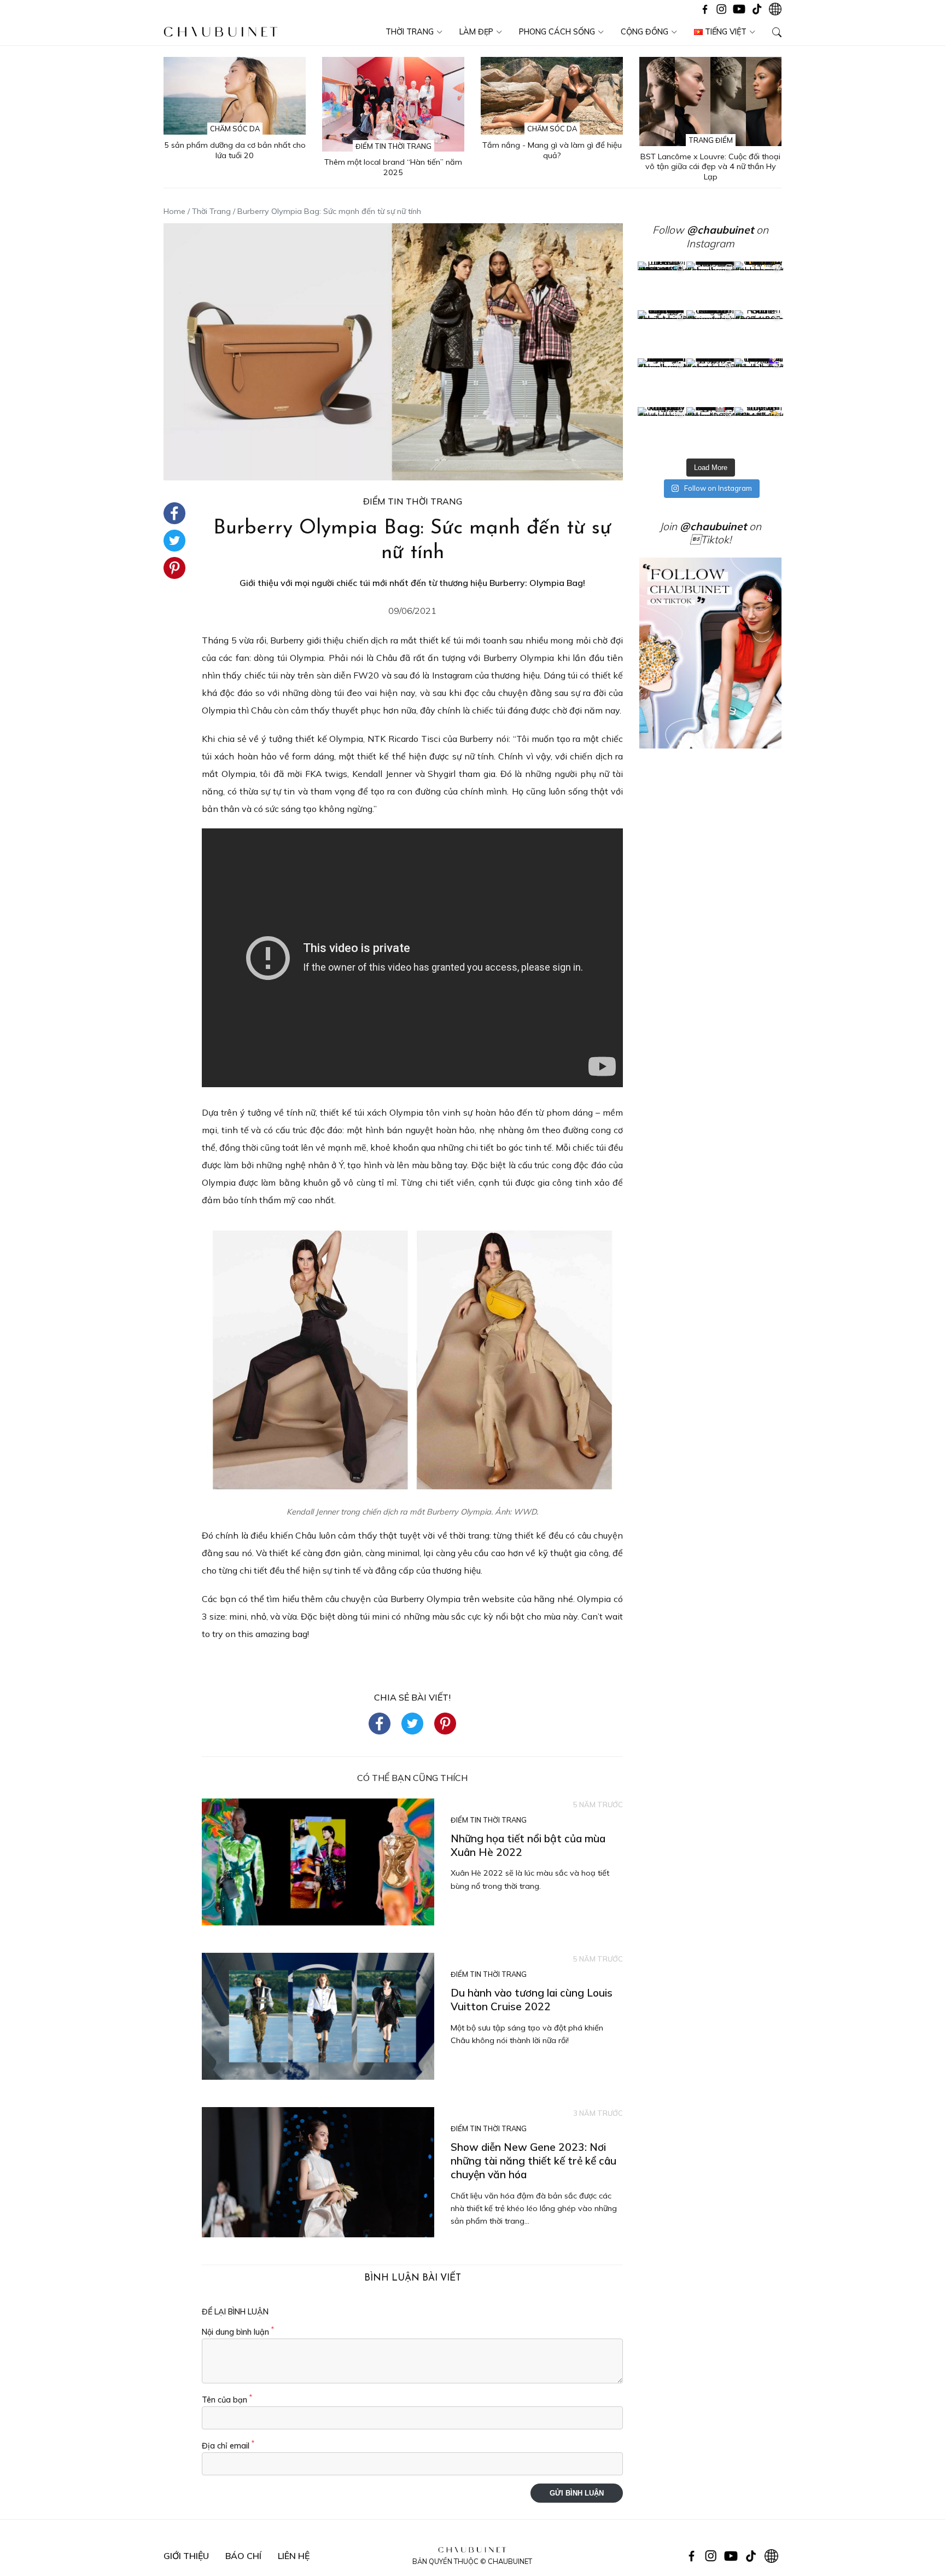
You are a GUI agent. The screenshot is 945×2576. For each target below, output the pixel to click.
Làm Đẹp (476, 32)
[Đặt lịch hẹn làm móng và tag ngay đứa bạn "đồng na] (662, 335)
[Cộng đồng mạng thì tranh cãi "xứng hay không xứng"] (759, 383)
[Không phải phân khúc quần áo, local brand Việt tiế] (711, 286)
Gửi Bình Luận (577, 2493)
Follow (703, 230)
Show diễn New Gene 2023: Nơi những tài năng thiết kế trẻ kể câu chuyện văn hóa (533, 2161)
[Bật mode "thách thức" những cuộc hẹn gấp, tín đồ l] (711, 431)
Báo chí (243, 2556)
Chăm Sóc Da (235, 129)
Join (703, 526)
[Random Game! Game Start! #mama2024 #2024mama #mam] (759, 335)
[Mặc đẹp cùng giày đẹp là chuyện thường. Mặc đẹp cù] (662, 431)
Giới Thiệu (186, 2556)
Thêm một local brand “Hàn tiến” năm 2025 (393, 167)
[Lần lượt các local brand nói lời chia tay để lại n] (662, 383)
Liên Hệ (294, 2556)
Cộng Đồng (644, 32)
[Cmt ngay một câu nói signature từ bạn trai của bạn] (759, 286)
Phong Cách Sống (557, 32)
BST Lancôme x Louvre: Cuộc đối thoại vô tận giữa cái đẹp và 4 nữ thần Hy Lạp (710, 167)
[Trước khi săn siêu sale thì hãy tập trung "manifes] (759, 431)
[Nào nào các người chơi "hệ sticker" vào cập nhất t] (711, 335)
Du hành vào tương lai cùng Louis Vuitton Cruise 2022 (532, 2000)
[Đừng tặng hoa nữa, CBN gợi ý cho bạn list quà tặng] (711, 383)
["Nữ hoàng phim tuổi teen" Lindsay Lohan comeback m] (662, 286)
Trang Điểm (711, 140)
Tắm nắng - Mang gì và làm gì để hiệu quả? (552, 150)
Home (174, 211)
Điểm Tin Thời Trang (393, 146)
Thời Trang (410, 32)
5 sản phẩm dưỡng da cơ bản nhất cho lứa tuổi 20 (235, 150)
